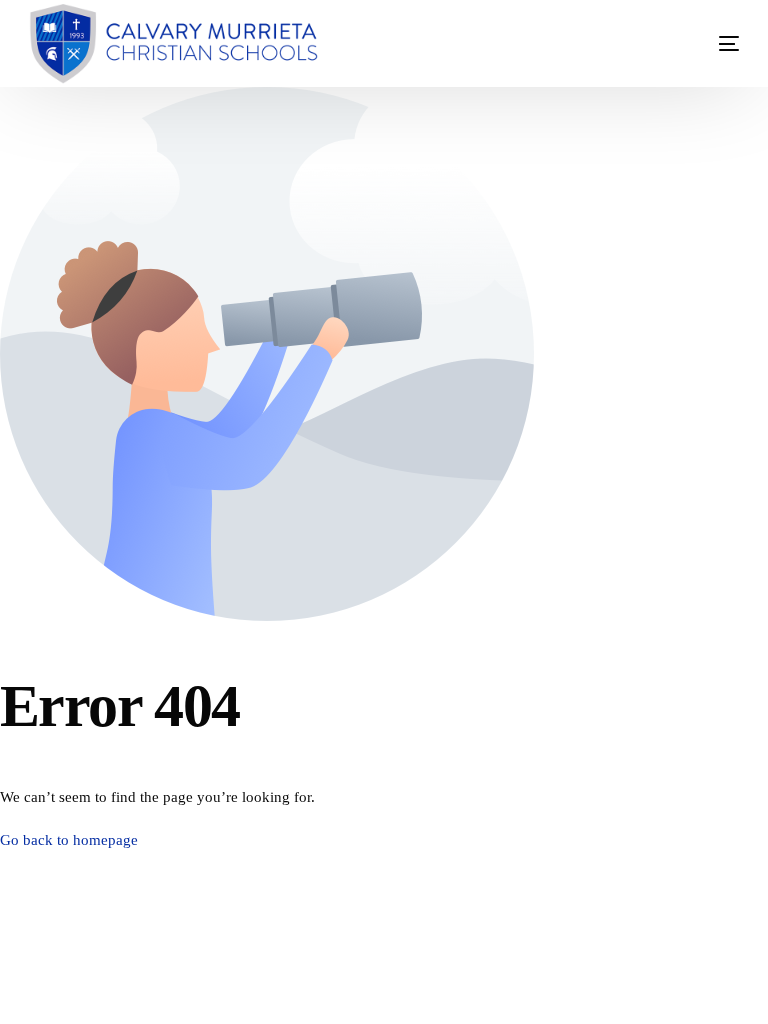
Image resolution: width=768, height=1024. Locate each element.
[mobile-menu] (699, 44)
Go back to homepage (69, 840)
